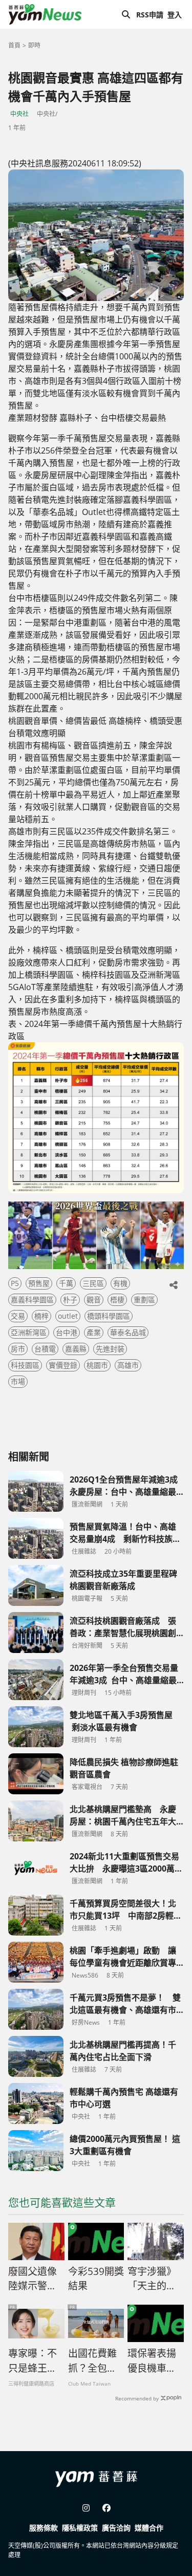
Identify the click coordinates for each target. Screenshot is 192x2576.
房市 (18, 1349)
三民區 (93, 1283)
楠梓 (41, 1316)
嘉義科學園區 (32, 1300)
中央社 (19, 114)
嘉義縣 (76, 1349)
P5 (15, 1283)
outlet (68, 1316)
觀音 (94, 1300)
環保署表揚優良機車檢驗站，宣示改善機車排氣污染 (152, 2361)
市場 (18, 1381)
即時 (34, 45)
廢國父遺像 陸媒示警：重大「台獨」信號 (35, 2279)
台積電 (45, 1349)
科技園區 (25, 1365)
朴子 (70, 1300)
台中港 (67, 1332)
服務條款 (44, 2528)
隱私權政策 (80, 2528)
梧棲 (117, 1300)
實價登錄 (63, 1365)
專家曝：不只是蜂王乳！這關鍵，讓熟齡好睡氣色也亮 (33, 2361)
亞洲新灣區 (29, 1332)
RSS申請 (150, 15)
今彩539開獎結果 (96, 2279)
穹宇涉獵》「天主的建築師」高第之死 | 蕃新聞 (152, 2279)
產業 (94, 1332)
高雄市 (128, 1365)
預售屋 (39, 1283)
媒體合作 (149, 2528)
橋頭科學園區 (109, 1316)
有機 (120, 1283)
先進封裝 (110, 1349)
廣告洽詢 (116, 2528)
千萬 (66, 1283)
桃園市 (97, 1365)
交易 (18, 1316)
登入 (175, 15)
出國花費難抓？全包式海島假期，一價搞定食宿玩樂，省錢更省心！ (92, 2361)
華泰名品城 (128, 1332)
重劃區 (144, 1300)
